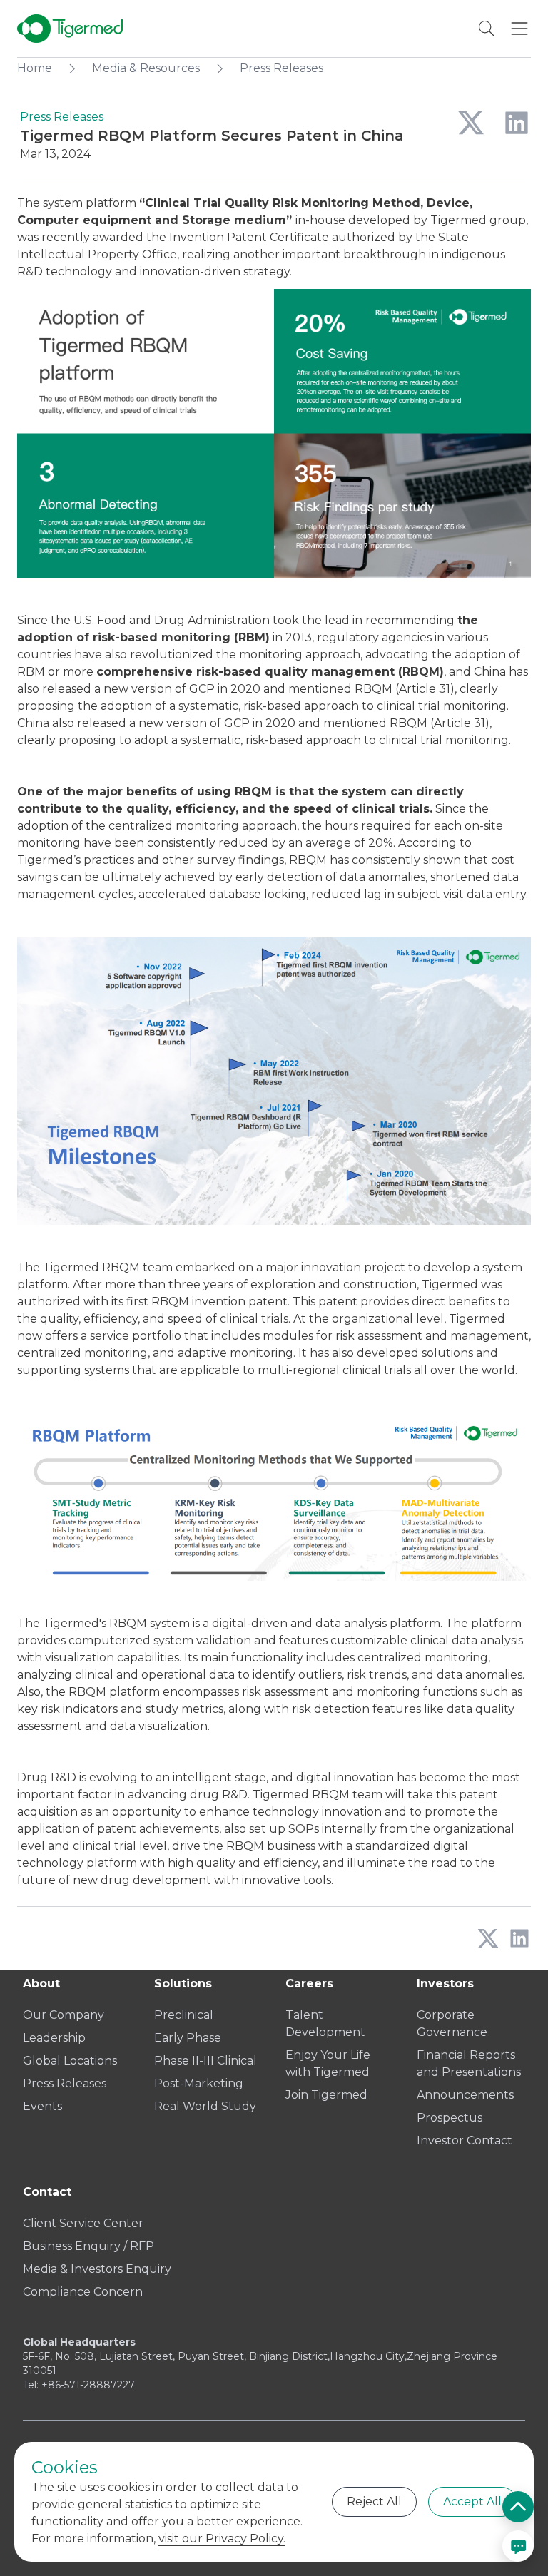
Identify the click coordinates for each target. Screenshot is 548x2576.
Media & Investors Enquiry (97, 2269)
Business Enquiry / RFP (88, 2246)
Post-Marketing (199, 2083)
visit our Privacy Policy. (222, 2539)
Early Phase (188, 2038)
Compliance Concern (83, 2292)
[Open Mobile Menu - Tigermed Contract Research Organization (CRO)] (519, 29)
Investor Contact (465, 2140)
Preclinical (184, 2015)
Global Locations (70, 2061)
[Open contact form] (518, 2546)
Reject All (374, 2501)
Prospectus (450, 2118)
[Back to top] (518, 2507)
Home (35, 68)
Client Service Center (83, 2223)
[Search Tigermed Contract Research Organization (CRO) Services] (487, 29)
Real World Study (205, 2106)
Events (42, 2106)
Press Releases (65, 2083)
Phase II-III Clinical (205, 2061)
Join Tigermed (326, 2095)
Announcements (465, 2095)
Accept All (472, 2501)
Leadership (54, 2038)
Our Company (64, 2015)
